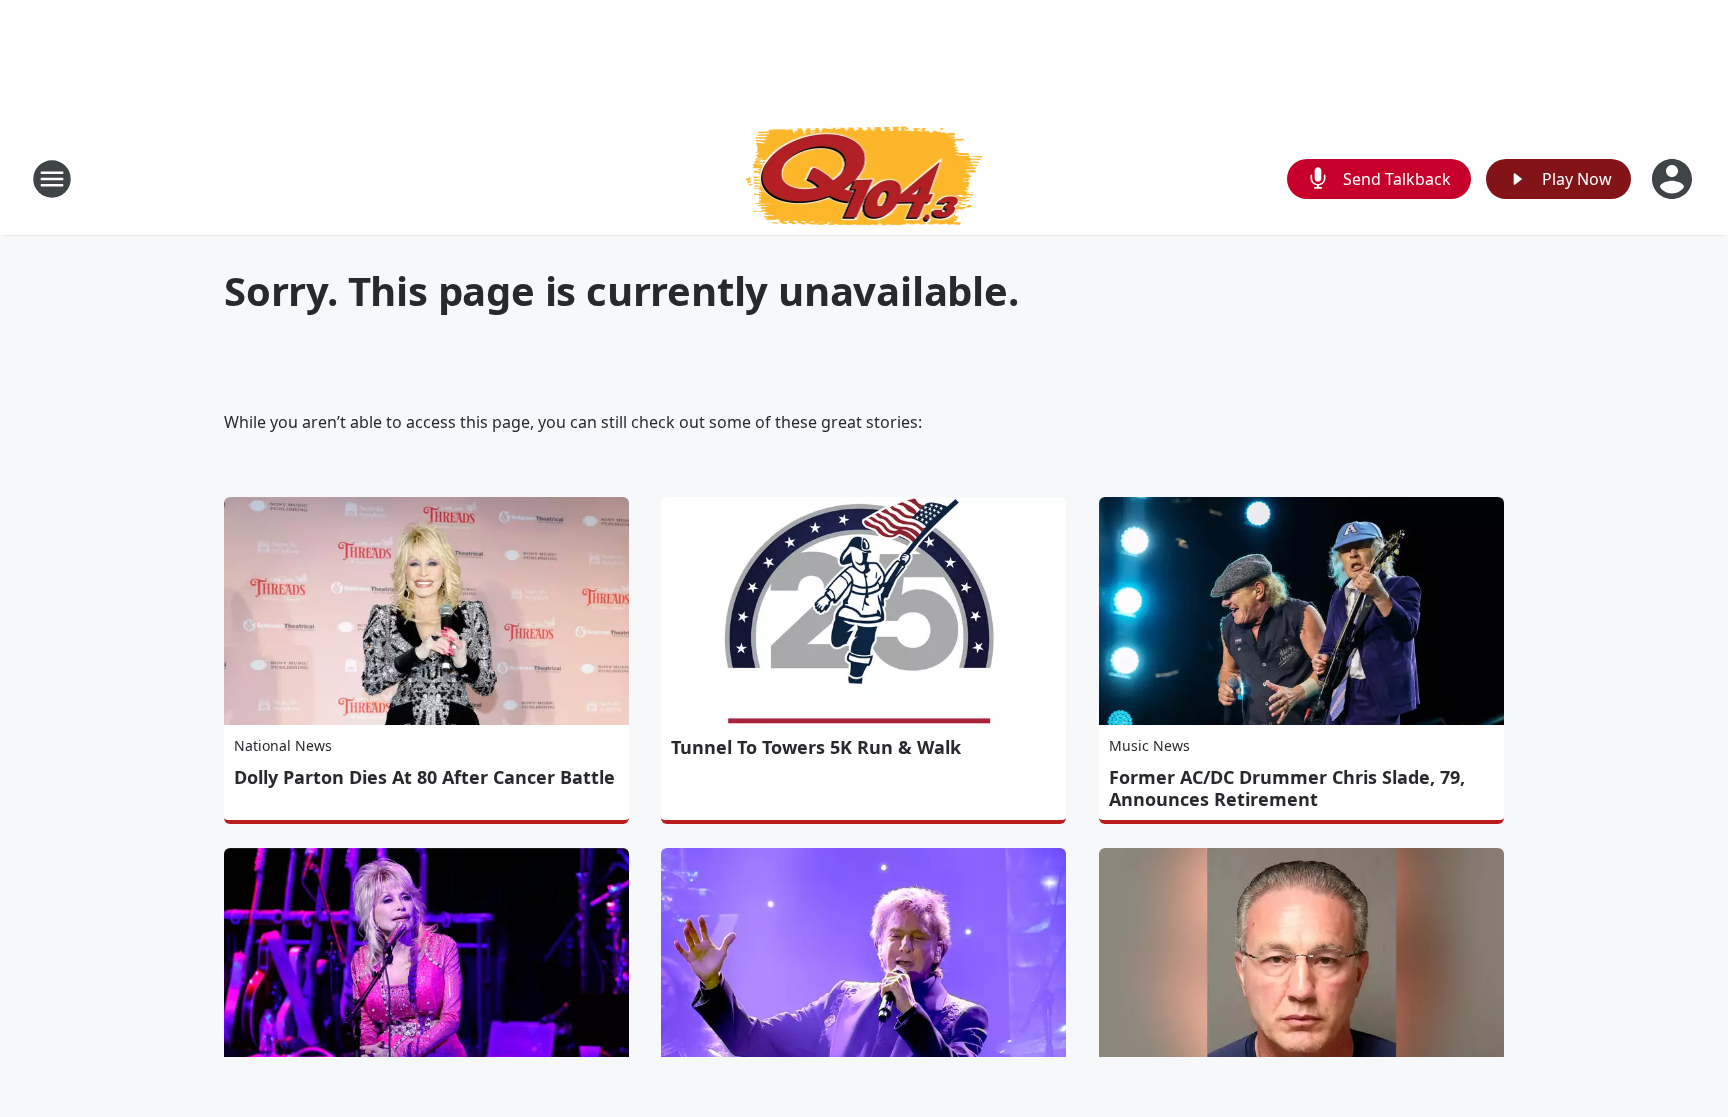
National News (283, 745)
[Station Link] (864, 178)
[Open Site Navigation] (52, 179)
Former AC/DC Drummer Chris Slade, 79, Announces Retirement (1287, 788)
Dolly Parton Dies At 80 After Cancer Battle (424, 777)
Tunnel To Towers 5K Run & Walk (816, 747)
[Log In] (1674, 179)
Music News (1149, 745)
